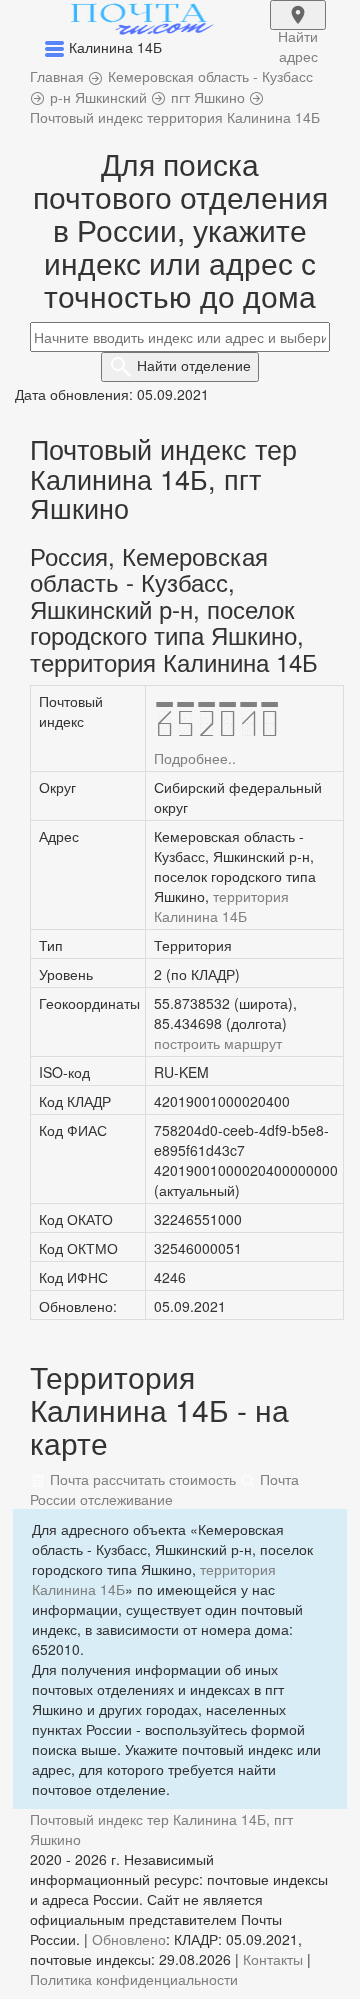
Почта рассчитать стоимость (141, 1479)
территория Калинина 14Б (221, 906)
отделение (194, 365)
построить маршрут (218, 1043)
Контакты (273, 1959)
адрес (298, 28)
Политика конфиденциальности (134, 1979)
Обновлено (129, 1939)
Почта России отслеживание (164, 1489)
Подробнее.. (195, 758)
